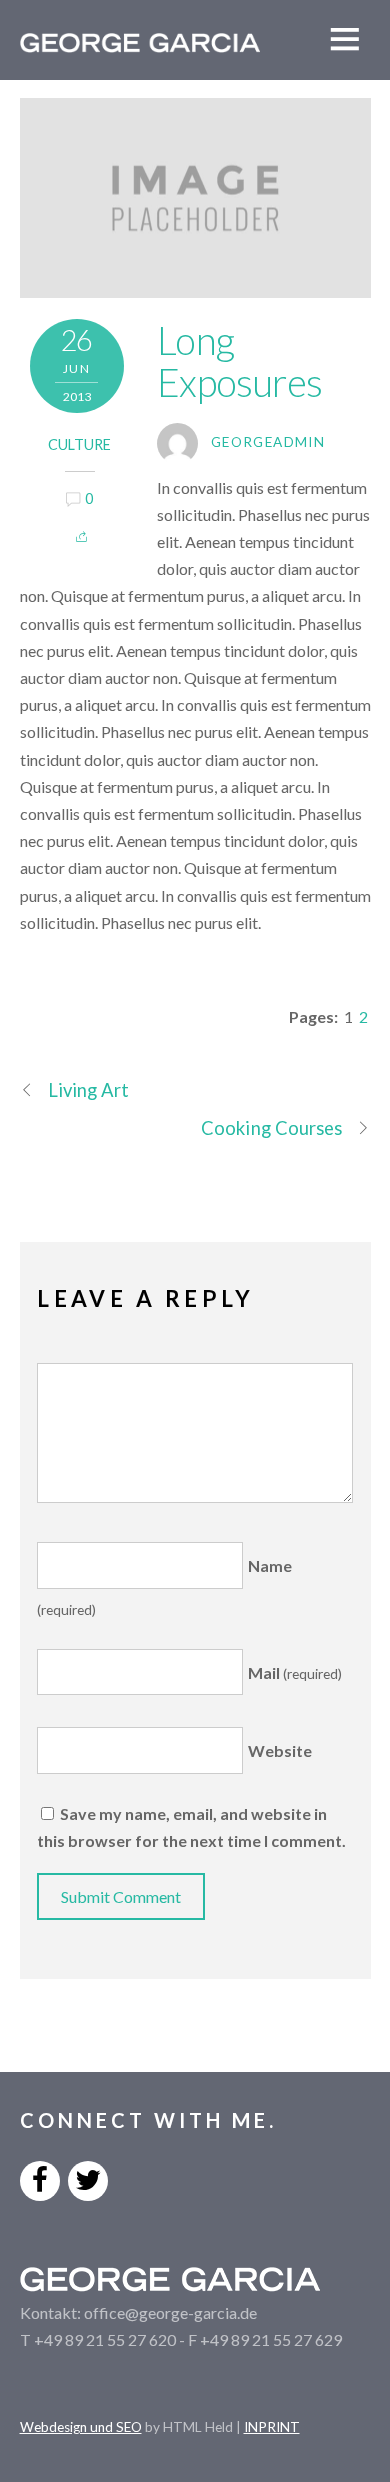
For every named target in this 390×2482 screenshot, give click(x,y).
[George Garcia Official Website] (140, 41)
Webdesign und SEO (81, 2427)
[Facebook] (40, 2178)
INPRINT (272, 2427)
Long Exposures (239, 361)
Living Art (89, 1090)
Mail (295, 1672)
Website (280, 1750)
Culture (79, 444)
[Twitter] (88, 2178)
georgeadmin (268, 442)
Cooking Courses (271, 1128)
